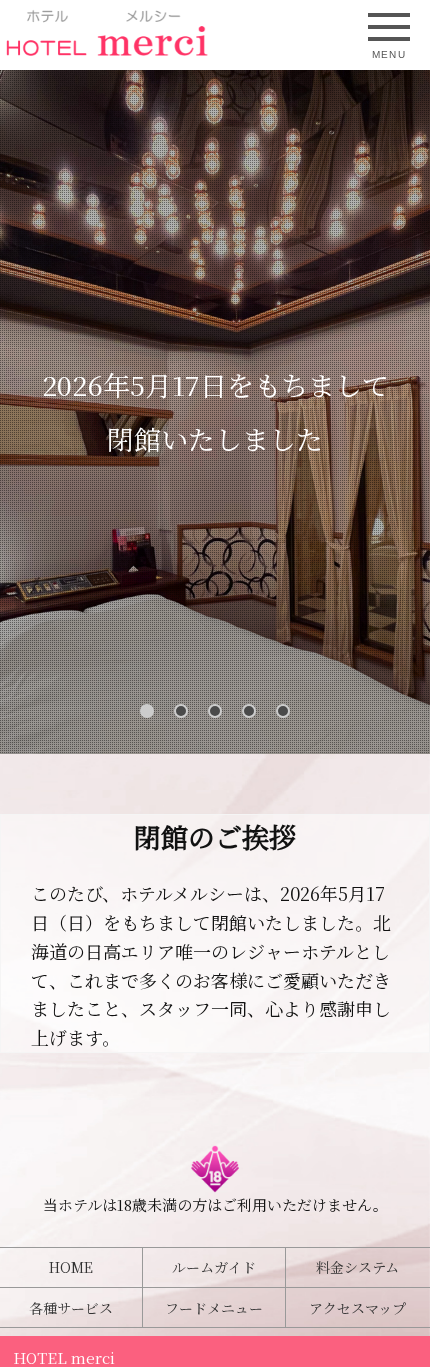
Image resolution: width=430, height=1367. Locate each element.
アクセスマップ (357, 1308)
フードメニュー (214, 1308)
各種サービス (71, 1308)
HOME (71, 1267)
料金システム (357, 1267)
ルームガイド (214, 1267)
